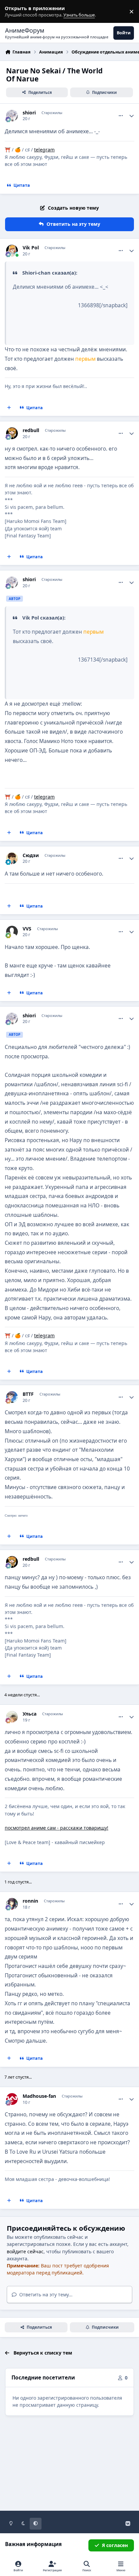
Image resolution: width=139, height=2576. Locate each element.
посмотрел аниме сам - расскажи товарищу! (57, 1828)
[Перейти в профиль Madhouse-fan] (12, 2099)
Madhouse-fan (39, 2096)
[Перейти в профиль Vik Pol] (12, 251)
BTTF (28, 1394)
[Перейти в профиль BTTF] (12, 1397)
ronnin (30, 1901)
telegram (44, 150)
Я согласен (115, 2545)
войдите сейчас (25, 2251)
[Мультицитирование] (9, 408)
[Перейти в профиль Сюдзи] (12, 858)
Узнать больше (18, 12)
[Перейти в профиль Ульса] (12, 1717)
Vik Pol (31, 248)
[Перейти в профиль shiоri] (12, 116)
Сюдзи (31, 855)
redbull (31, 430)
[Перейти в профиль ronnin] (12, 1904)
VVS (27, 929)
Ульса (30, 1714)
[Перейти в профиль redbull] (12, 433)
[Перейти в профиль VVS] (12, 932)
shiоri (29, 113)
